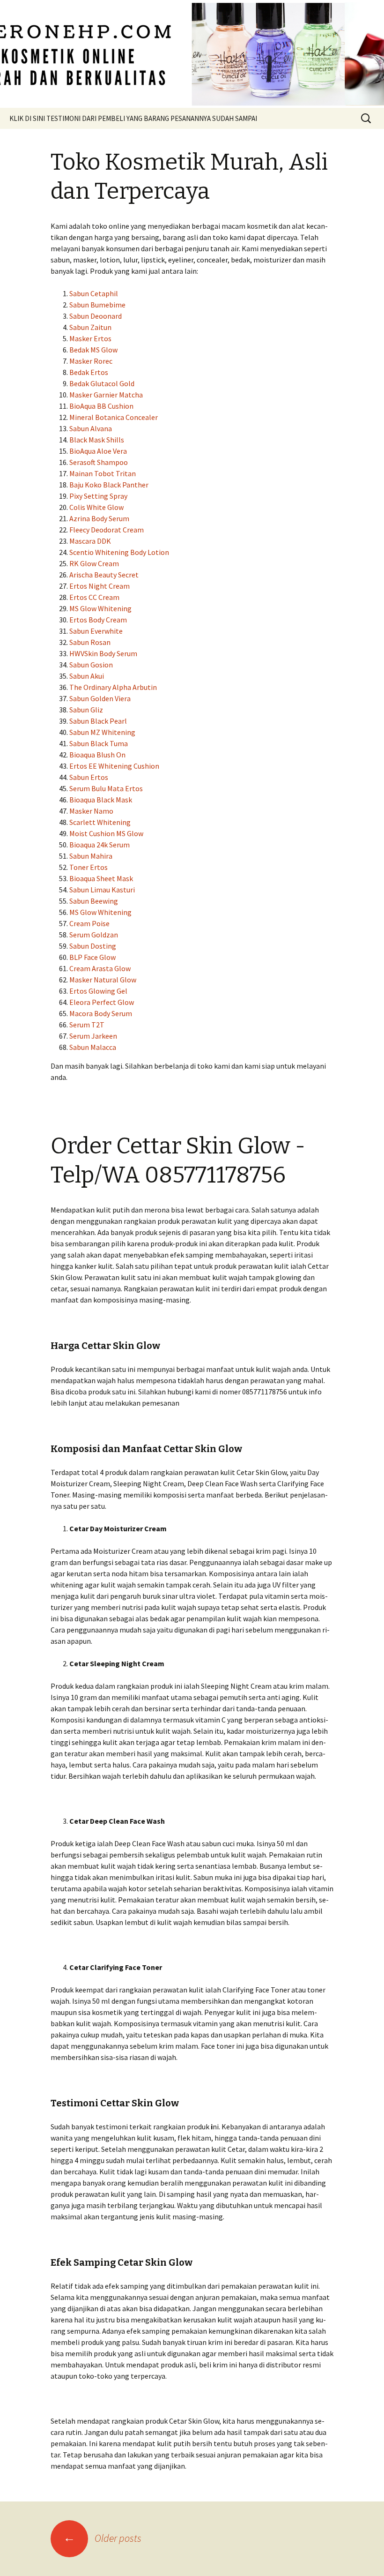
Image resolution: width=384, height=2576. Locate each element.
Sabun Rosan (90, 642)
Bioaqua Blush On (97, 755)
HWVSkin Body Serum (103, 653)
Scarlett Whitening (100, 822)
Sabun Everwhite (96, 631)
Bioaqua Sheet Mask (101, 878)
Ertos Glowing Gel (98, 991)
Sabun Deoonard (96, 316)
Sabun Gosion (91, 665)
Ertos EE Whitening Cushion (114, 766)
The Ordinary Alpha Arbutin (113, 687)
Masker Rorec (91, 361)
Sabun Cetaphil (94, 293)
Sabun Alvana (91, 428)
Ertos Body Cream (98, 620)
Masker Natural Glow (103, 980)
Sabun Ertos (89, 777)
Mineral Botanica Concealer (114, 417)
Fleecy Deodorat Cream (107, 530)
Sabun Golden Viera (100, 698)
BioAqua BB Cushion (101, 406)
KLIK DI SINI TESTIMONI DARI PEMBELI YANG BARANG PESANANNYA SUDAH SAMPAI (133, 118)
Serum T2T (87, 1025)
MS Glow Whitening (100, 608)
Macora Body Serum (101, 1013)
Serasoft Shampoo (99, 462)
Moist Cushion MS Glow (106, 833)
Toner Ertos (89, 867)
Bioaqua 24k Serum (100, 845)
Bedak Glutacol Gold (102, 383)
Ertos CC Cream (94, 597)
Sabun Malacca (93, 1047)
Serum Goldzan (94, 935)
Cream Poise (89, 923)
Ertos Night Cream (100, 586)
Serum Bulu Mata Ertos (106, 788)
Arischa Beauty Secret (104, 575)
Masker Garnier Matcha (106, 395)
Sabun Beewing (94, 901)
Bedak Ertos (89, 372)
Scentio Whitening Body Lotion (119, 552)
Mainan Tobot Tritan (103, 473)
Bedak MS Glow (93, 350)
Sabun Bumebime (97, 305)
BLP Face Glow (92, 957)
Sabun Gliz (86, 710)
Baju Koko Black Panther (109, 485)
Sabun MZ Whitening (102, 732)
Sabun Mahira (91, 856)
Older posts (102, 2538)
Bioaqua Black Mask (101, 800)
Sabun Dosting (93, 946)
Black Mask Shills (97, 440)
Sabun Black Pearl (98, 721)
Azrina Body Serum (99, 518)
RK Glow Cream (94, 563)
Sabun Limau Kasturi (102, 890)
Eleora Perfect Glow (102, 1002)
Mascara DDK (90, 541)
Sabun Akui (87, 676)
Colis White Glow (96, 507)
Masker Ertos (90, 338)
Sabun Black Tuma (99, 743)
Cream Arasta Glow (100, 968)
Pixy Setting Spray (98, 496)
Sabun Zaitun (90, 327)
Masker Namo (91, 811)
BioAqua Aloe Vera (98, 451)
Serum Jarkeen (93, 1036)
